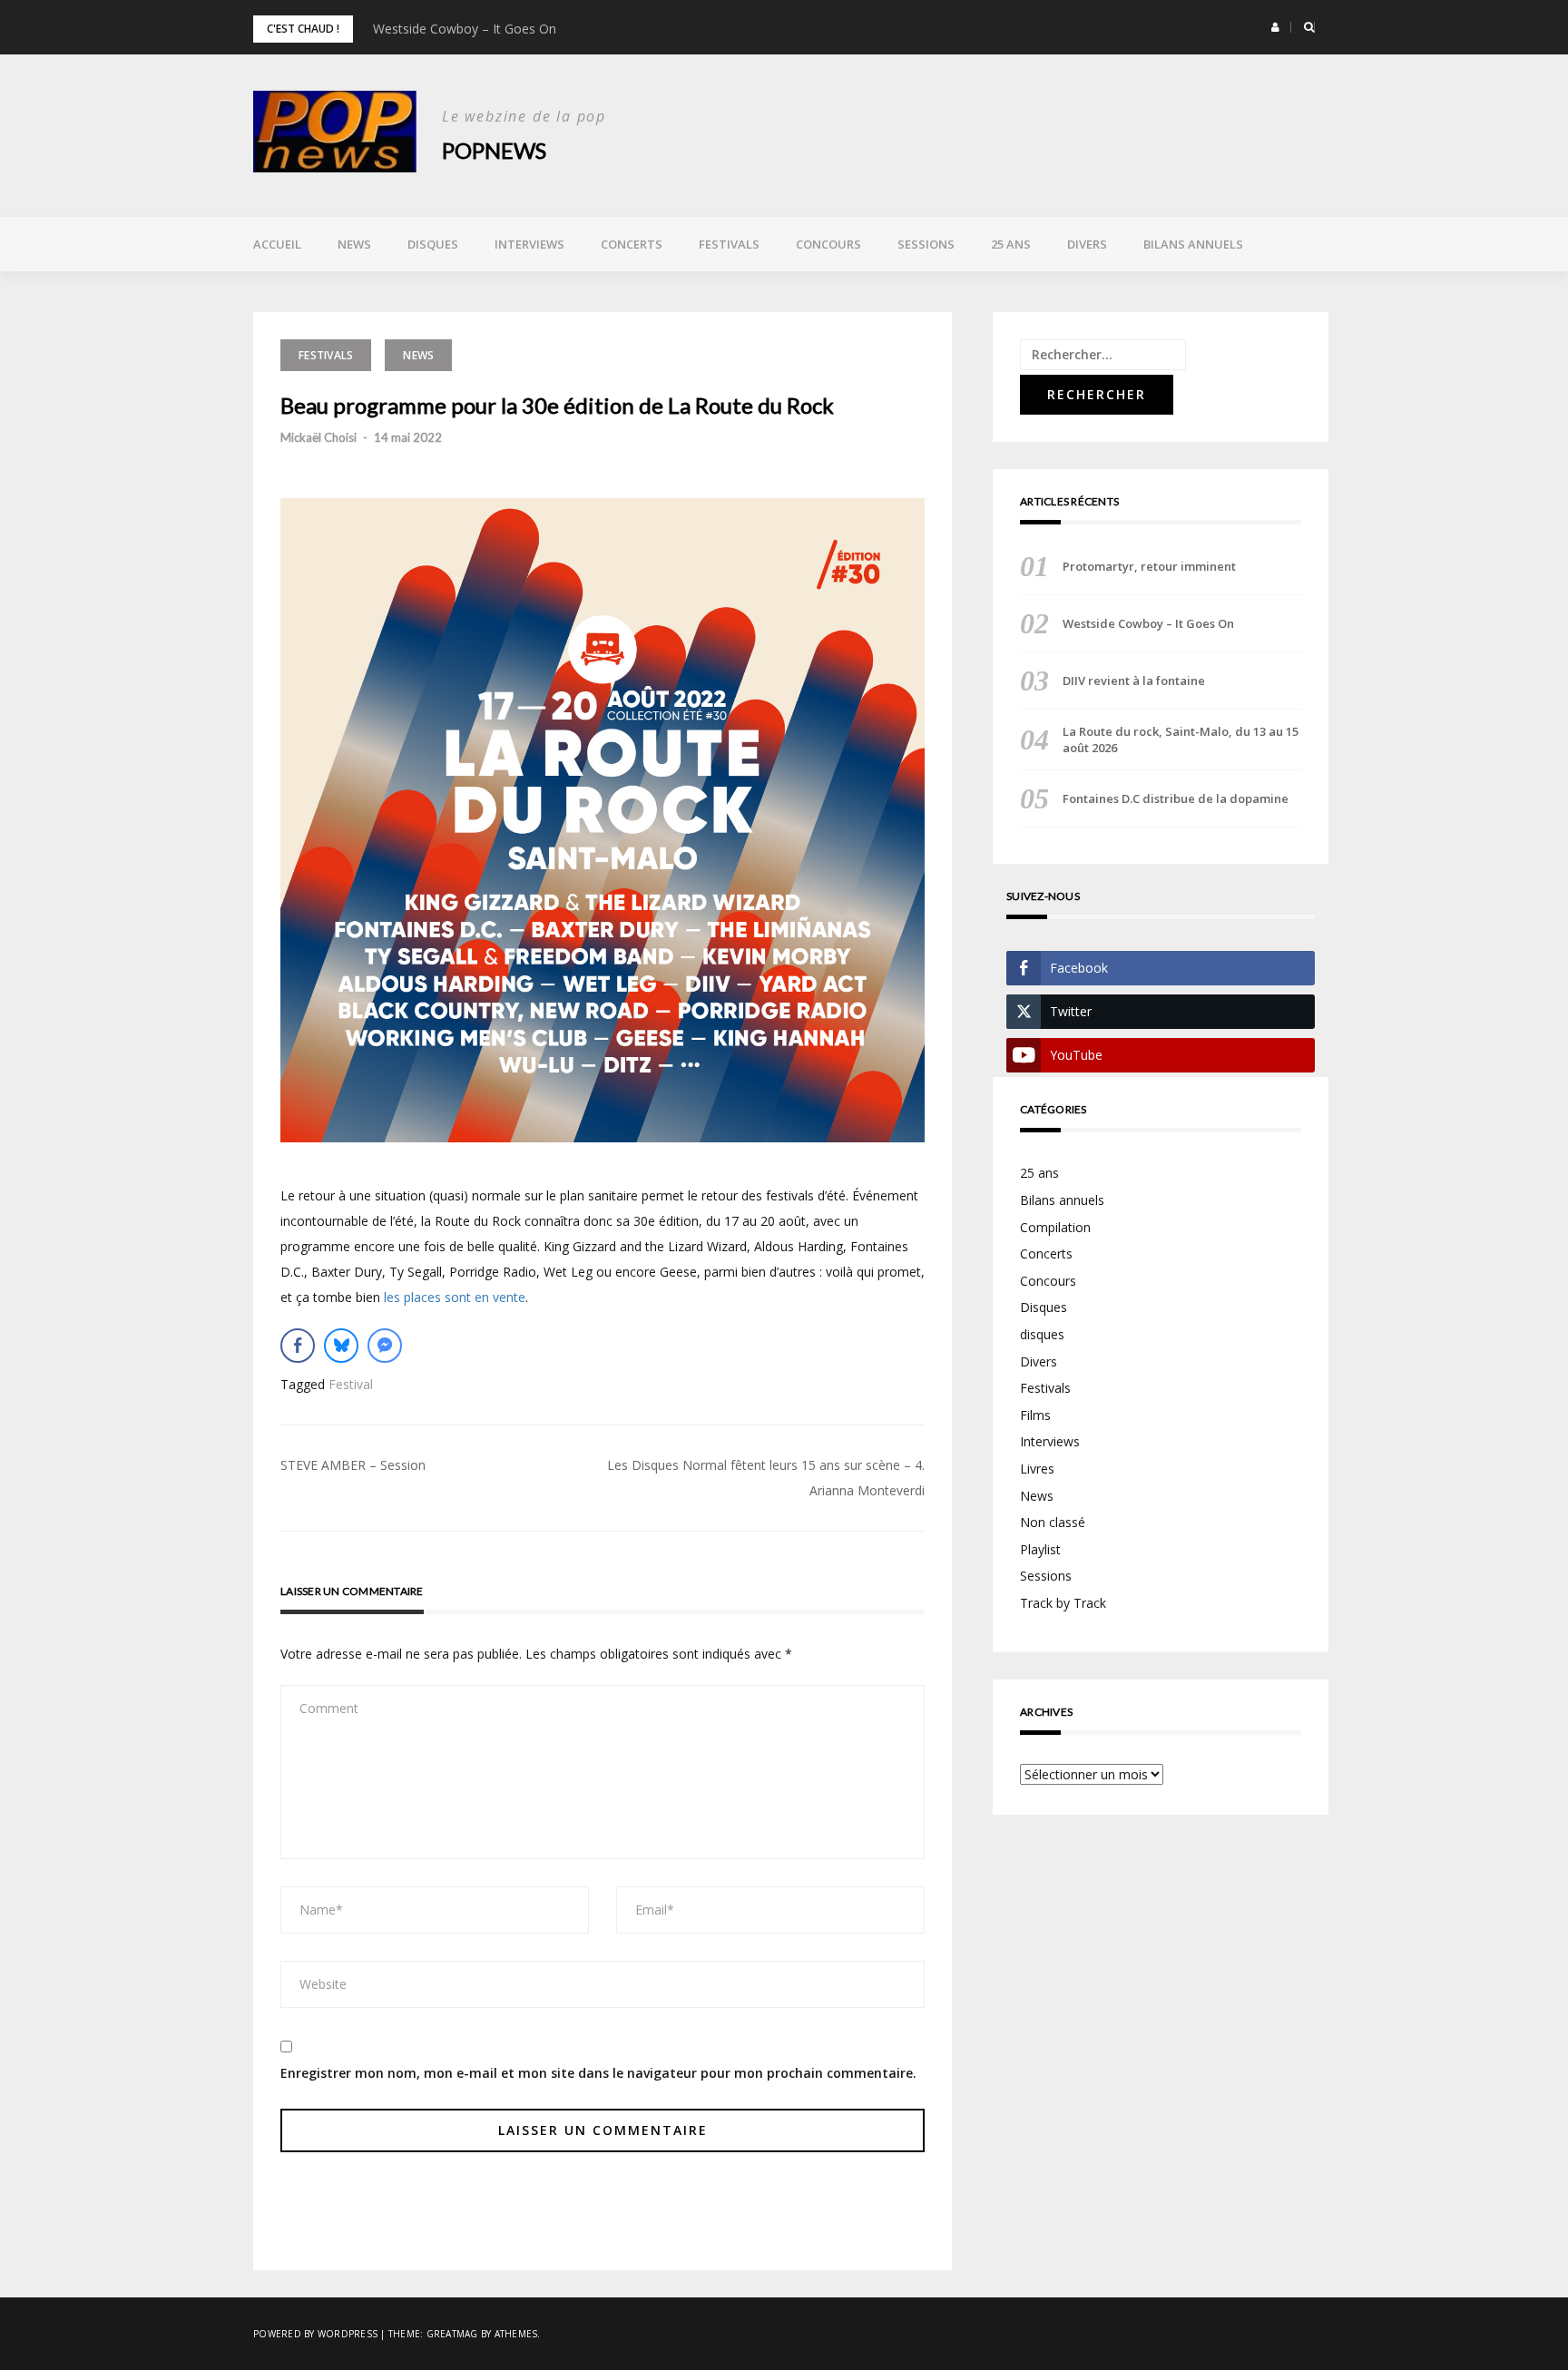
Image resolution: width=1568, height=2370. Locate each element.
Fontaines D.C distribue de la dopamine (1176, 798)
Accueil (277, 244)
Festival (351, 1384)
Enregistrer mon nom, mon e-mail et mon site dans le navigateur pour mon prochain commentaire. (598, 2073)
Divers (1087, 244)
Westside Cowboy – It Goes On (465, 29)
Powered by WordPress (315, 2334)
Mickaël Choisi (318, 437)
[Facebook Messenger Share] (385, 1346)
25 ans (1011, 244)
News (354, 244)
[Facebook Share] (298, 1346)
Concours (828, 244)
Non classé (1053, 1522)
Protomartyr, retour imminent (1149, 566)
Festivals (729, 244)
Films (1035, 1415)
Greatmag (452, 2334)
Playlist (1040, 1549)
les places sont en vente (455, 1297)
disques (1042, 1334)
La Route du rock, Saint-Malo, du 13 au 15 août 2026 (1181, 739)
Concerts (632, 244)
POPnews (494, 150)
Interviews (529, 244)
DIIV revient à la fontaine (1134, 681)
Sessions (926, 244)
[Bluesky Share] (341, 1346)
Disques (433, 244)
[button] (1275, 27)
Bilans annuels (1193, 244)
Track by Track (1063, 1603)
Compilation (1055, 1227)
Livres (1037, 1469)
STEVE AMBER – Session (353, 1465)
